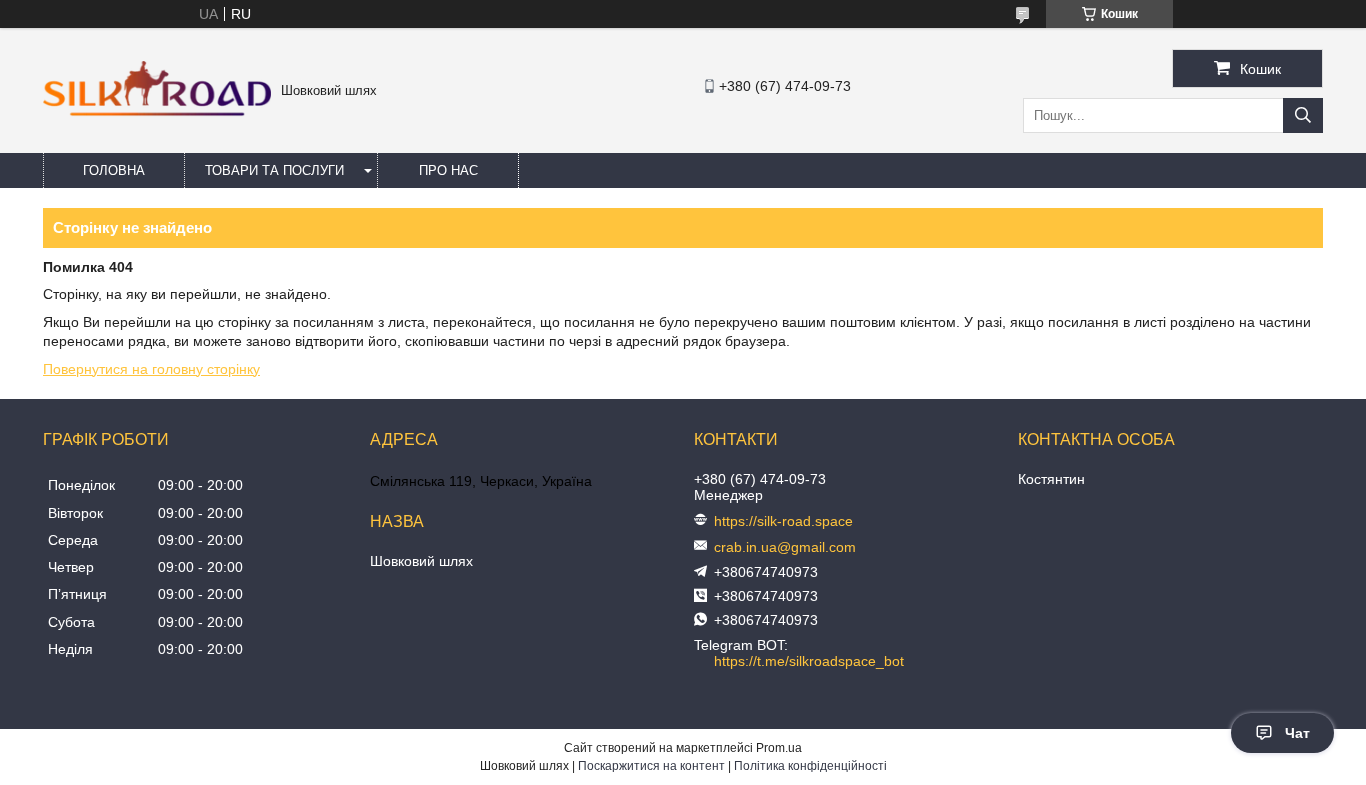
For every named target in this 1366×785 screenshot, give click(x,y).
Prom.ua (779, 748)
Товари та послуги (274, 170)
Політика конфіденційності (810, 766)
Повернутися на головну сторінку (151, 369)
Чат (1297, 733)
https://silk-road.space (783, 521)
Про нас (448, 170)
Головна (114, 170)
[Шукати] (1303, 115)
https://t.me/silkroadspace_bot (809, 661)
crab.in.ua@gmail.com (785, 547)
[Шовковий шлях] (157, 112)
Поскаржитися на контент (651, 766)
